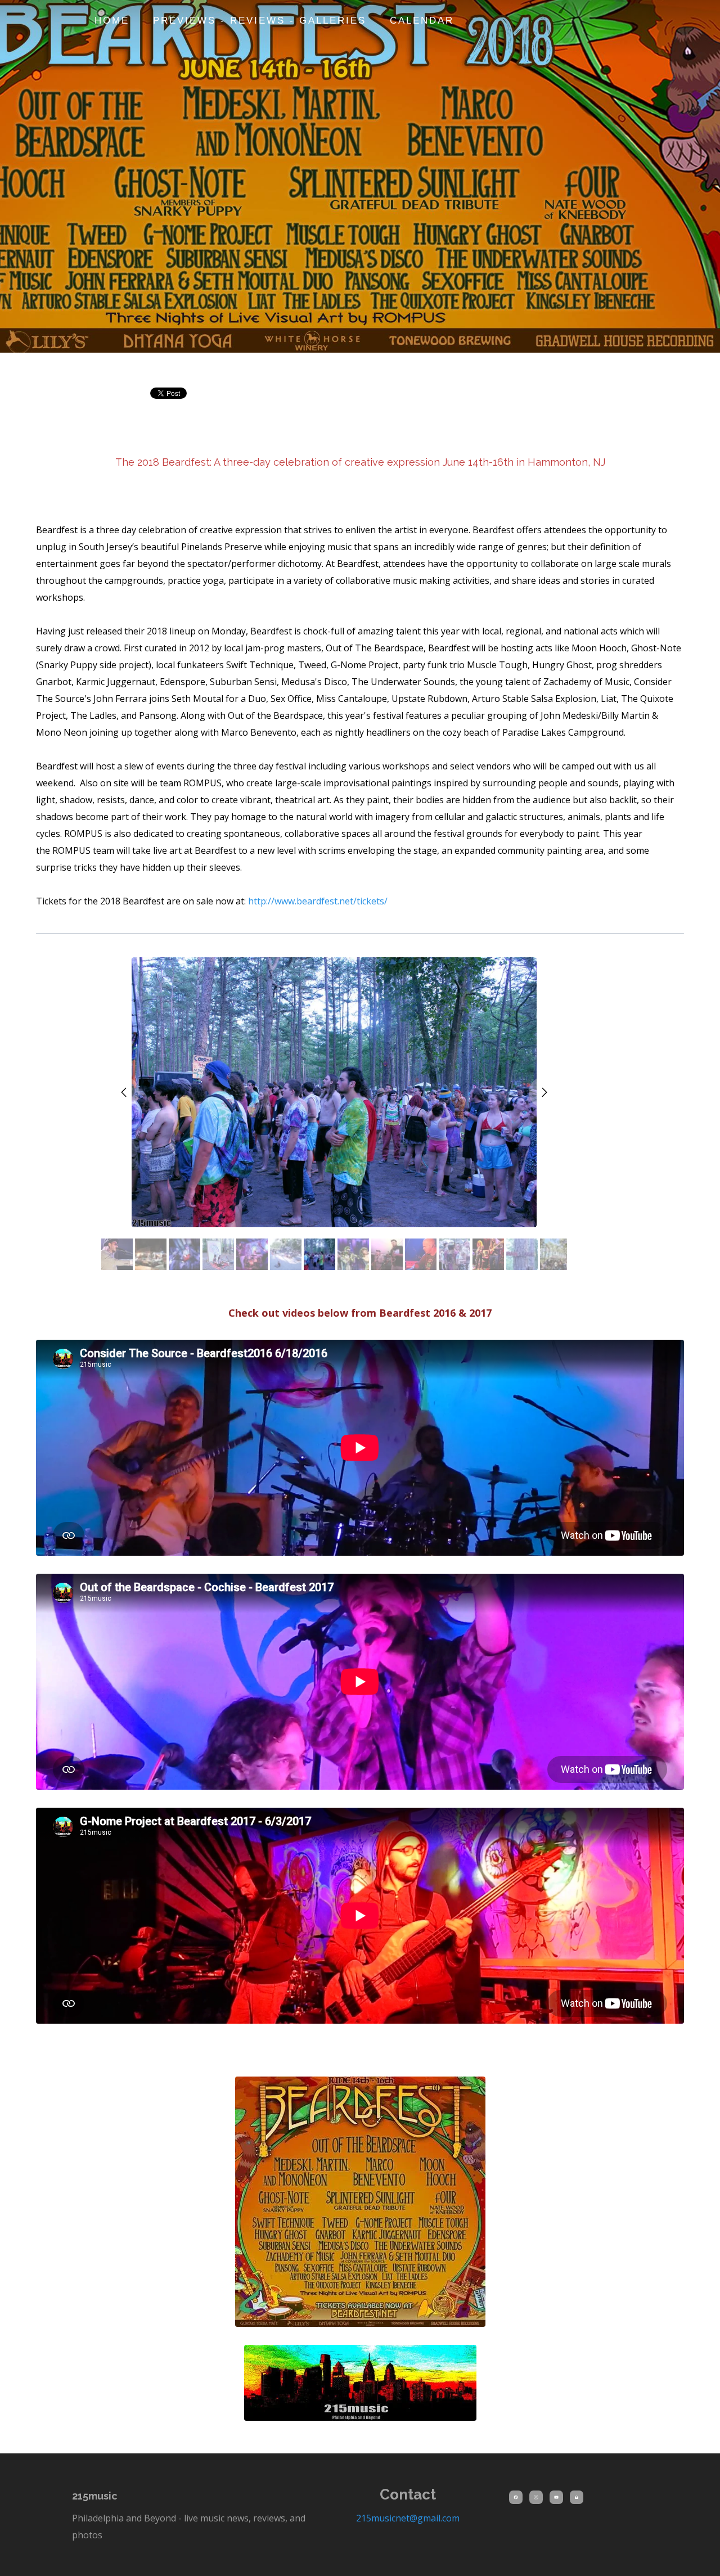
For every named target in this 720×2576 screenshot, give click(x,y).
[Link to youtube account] (556, 2497)
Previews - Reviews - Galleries (260, 21)
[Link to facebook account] (516, 2497)
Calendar (422, 21)
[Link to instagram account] (536, 2497)
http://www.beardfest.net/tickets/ (318, 901)
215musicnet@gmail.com (408, 2518)
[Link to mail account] (577, 2497)
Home (112, 21)
